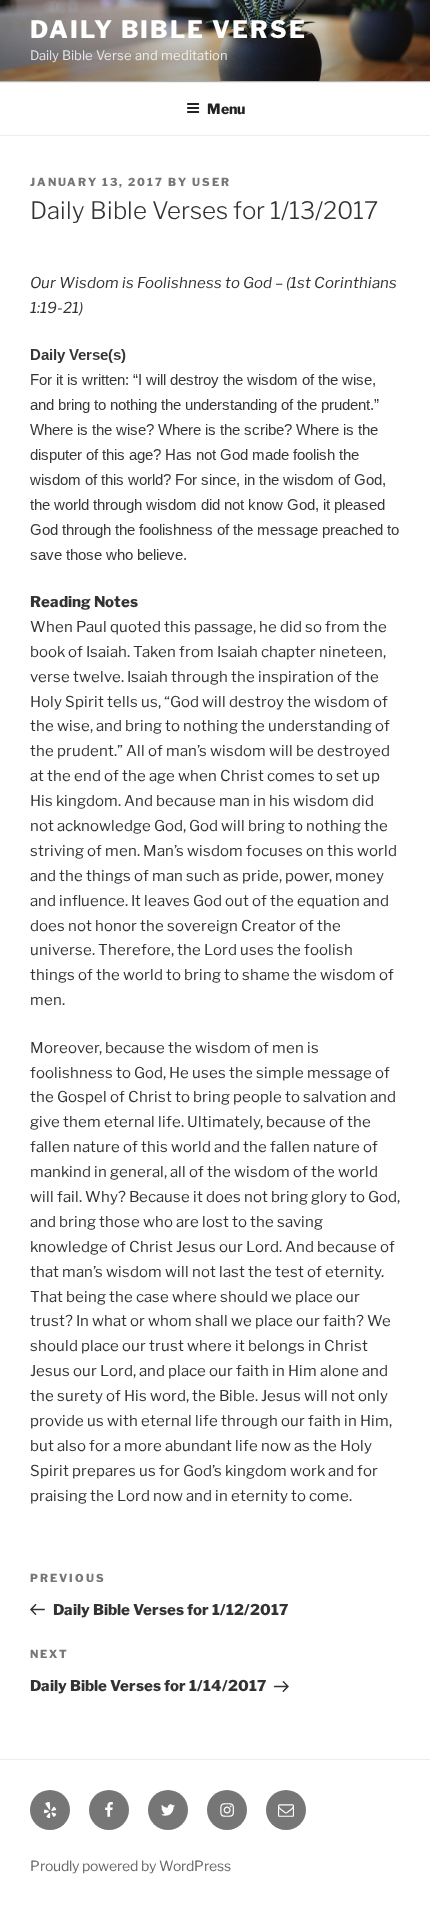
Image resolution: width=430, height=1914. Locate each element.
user (211, 182)
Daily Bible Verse (168, 29)
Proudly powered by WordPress (130, 1865)
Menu (226, 108)
